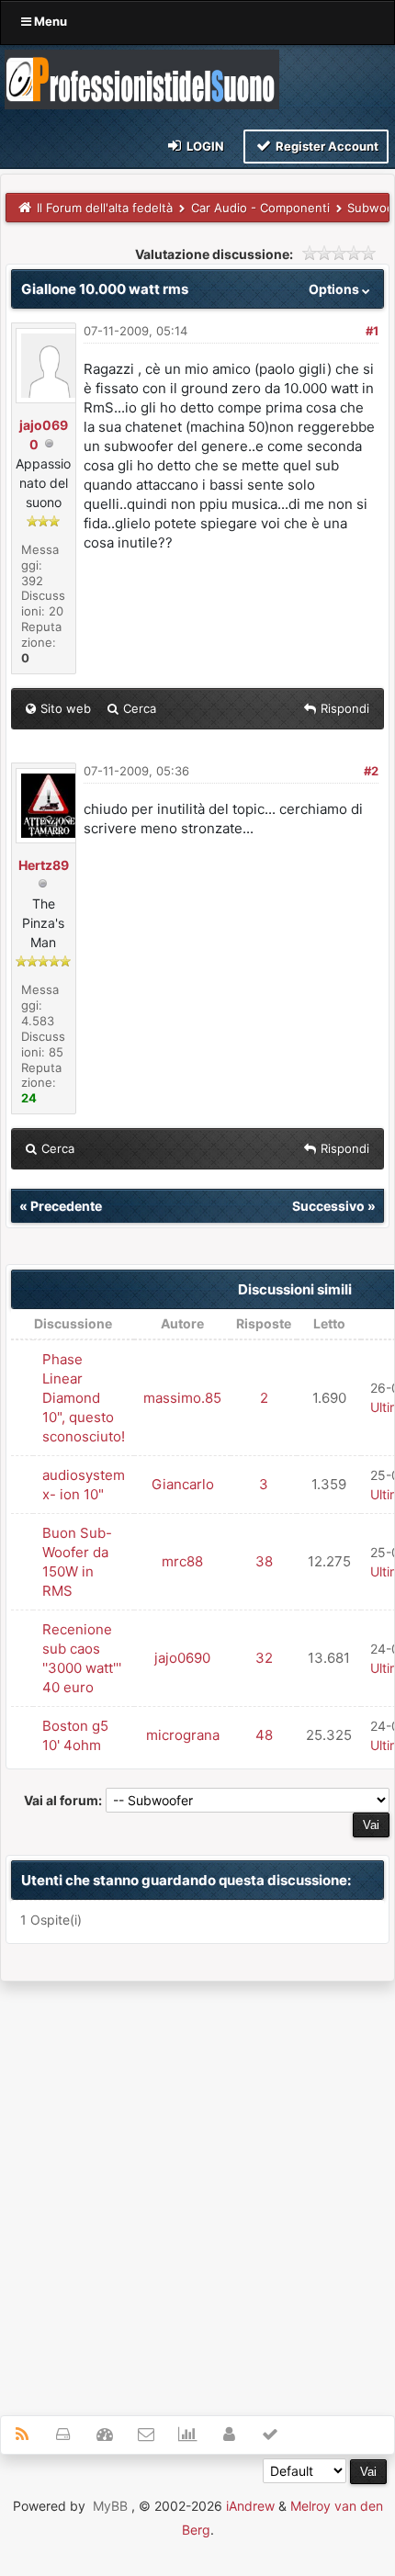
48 (264, 1735)
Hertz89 (44, 865)
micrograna (183, 1735)
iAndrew (250, 2506)
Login (204, 146)
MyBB (110, 2506)
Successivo (328, 1206)
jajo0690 (182, 1658)
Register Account (326, 146)
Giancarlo (183, 1484)
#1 (372, 331)
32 (264, 1658)
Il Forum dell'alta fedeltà (105, 208)
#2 (371, 771)
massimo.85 (182, 1398)
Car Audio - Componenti (260, 208)
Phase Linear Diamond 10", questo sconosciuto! (84, 1398)
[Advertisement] (197, 2188)
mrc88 (182, 1561)
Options (335, 289)
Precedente (66, 1206)
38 (264, 1561)
